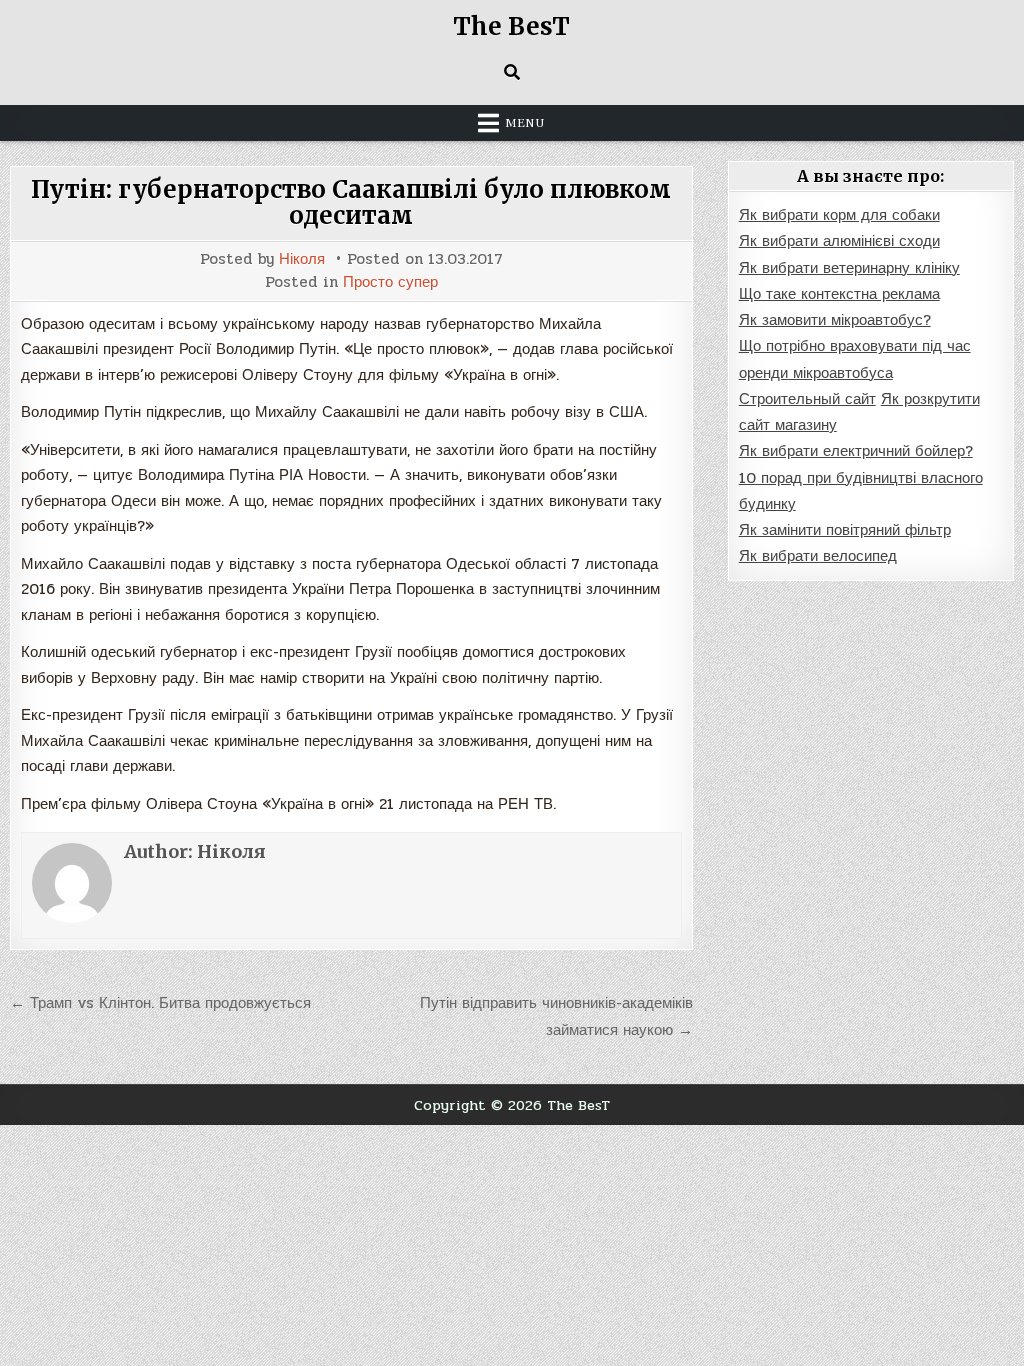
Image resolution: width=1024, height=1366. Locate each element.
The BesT (511, 26)
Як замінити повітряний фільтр (845, 530)
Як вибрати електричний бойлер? (856, 451)
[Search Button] (512, 72)
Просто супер (390, 282)
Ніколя (302, 259)
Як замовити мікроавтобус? (835, 320)
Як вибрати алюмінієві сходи (839, 241)
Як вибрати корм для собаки (839, 215)
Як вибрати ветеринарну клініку (849, 268)
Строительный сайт (807, 399)
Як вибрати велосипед (818, 556)
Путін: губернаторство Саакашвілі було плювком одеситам (351, 202)
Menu (525, 123)
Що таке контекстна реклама (839, 294)
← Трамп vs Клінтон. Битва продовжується (160, 1003)
